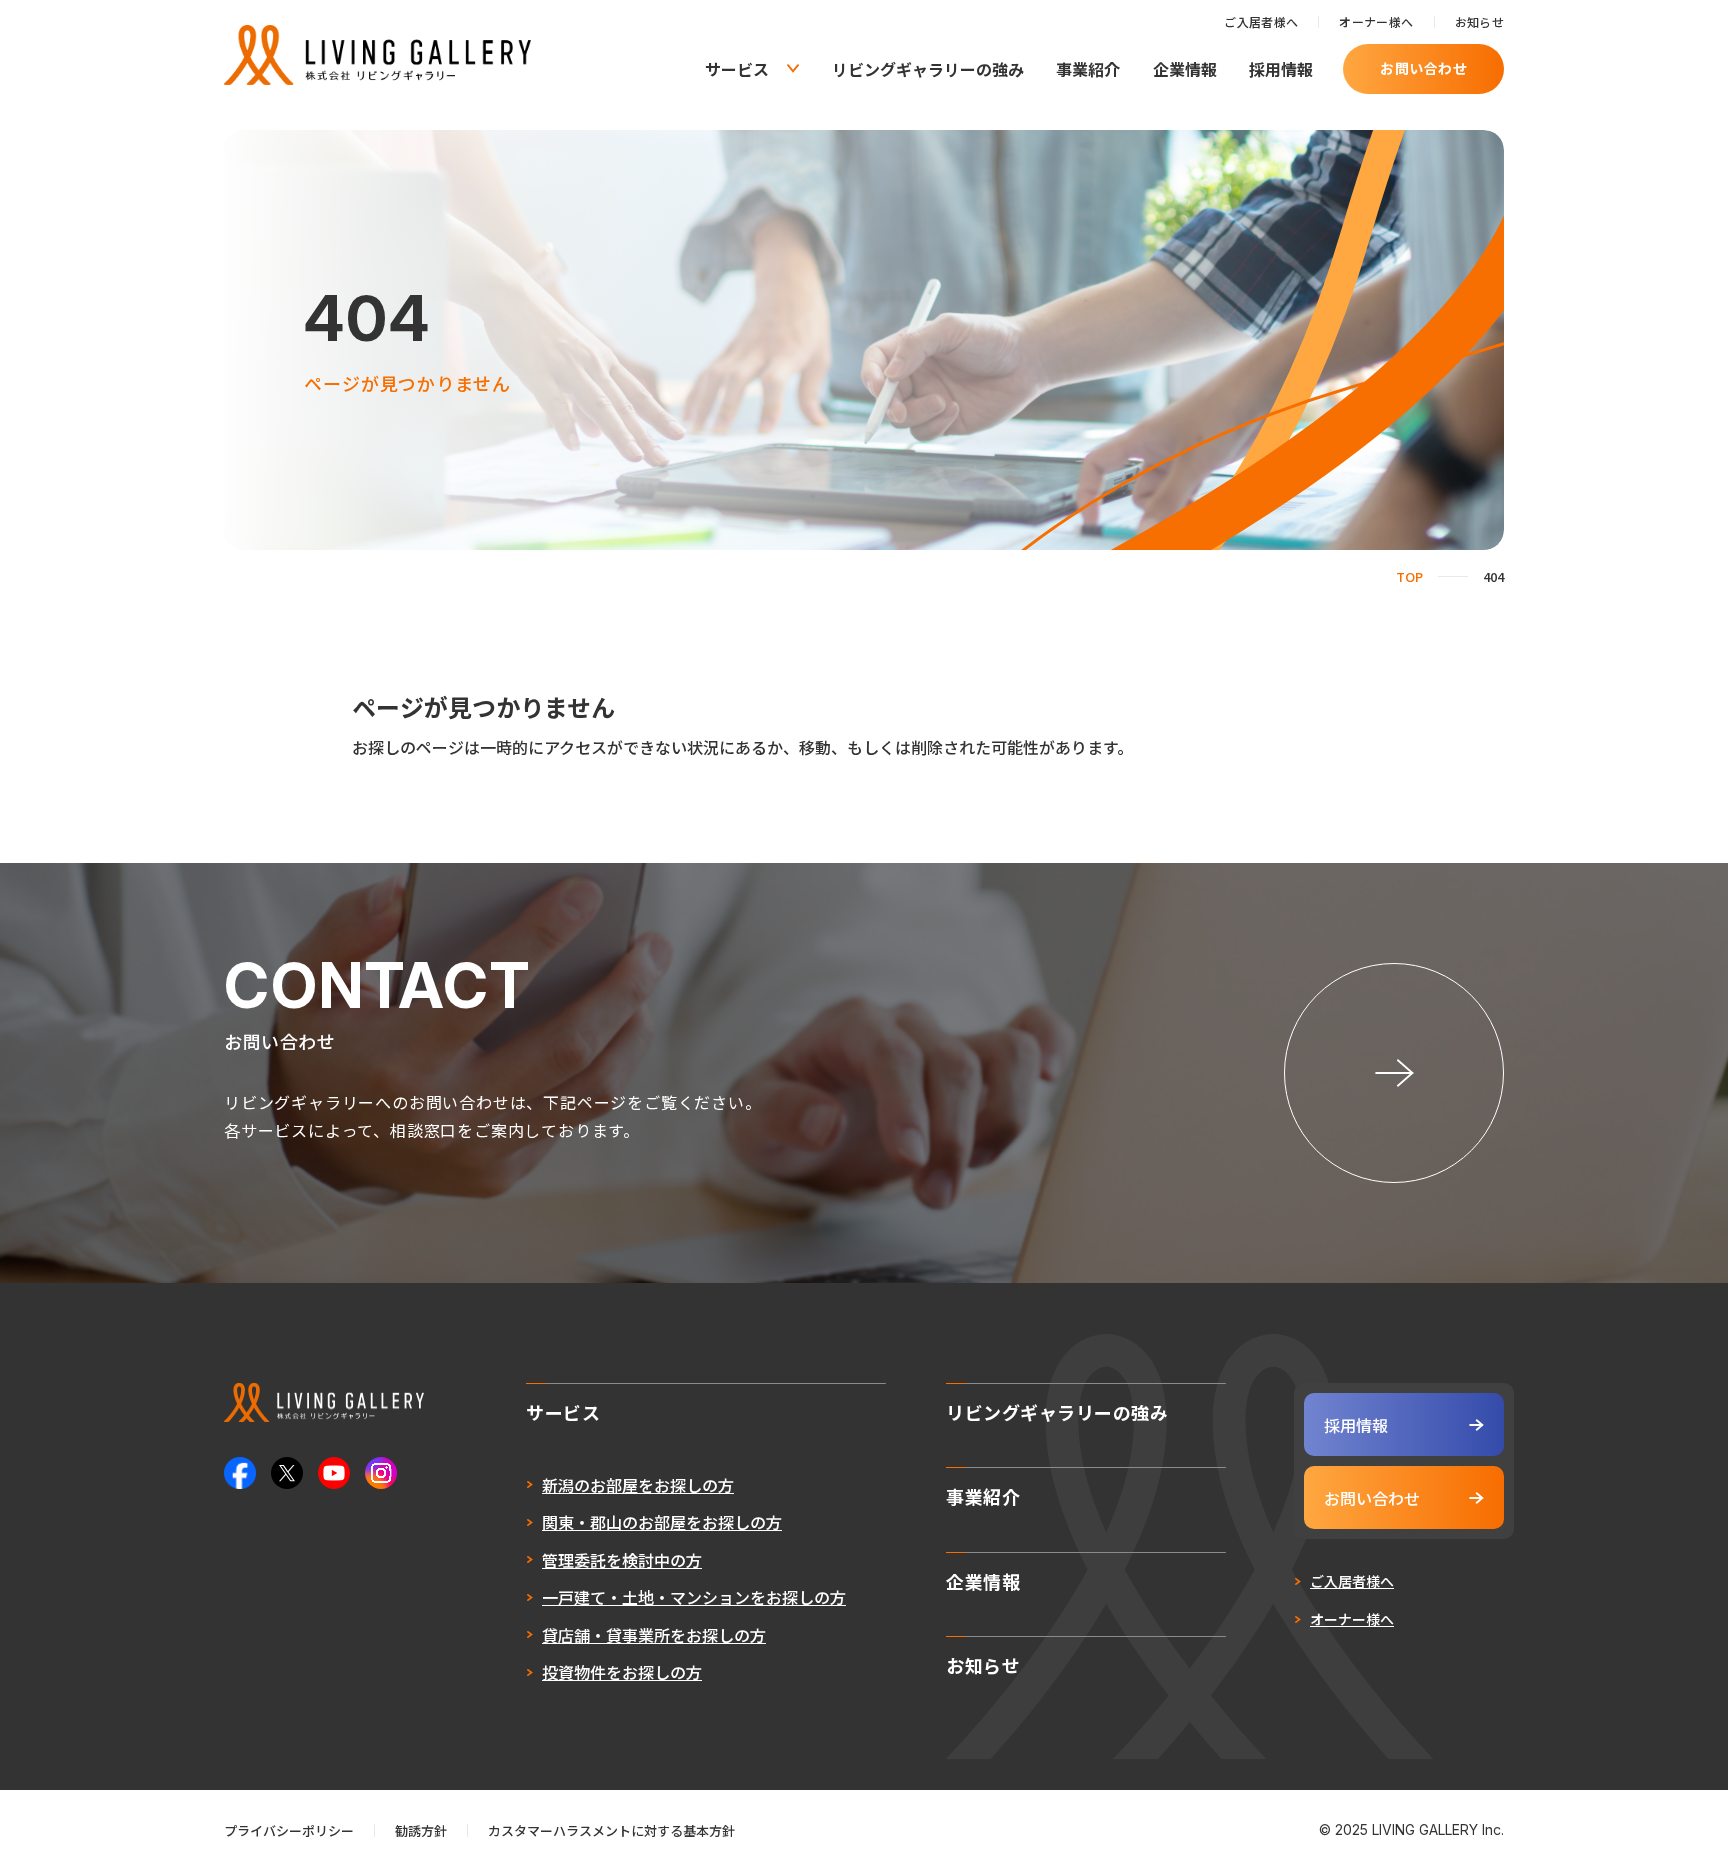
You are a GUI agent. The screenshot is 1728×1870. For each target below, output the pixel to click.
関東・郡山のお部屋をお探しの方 (662, 1522)
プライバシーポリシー (289, 1830)
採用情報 (1281, 69)
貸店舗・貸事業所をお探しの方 (654, 1635)
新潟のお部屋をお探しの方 (638, 1485)
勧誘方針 (421, 1830)
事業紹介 (1088, 69)
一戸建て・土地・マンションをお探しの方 (694, 1597)
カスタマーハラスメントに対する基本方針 (611, 1830)
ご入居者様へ (1261, 21)
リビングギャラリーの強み (928, 69)
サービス (737, 69)
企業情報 (1185, 69)
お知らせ (1479, 21)
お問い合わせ (1423, 68)
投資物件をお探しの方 (622, 1672)
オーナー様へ (1376, 21)
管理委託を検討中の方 (622, 1560)
